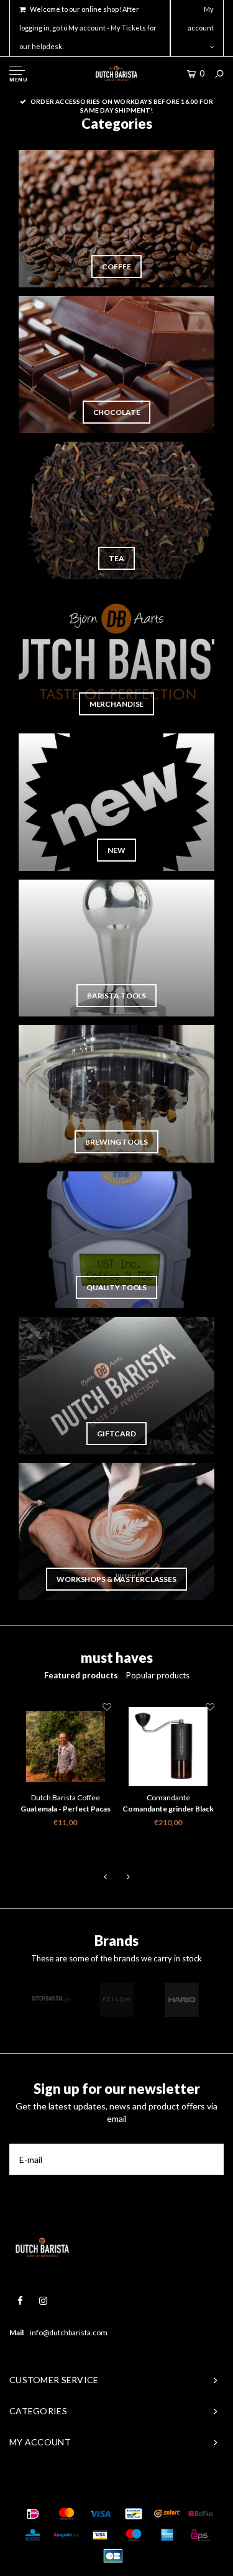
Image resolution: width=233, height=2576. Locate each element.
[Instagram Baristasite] (43, 2301)
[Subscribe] (208, 2159)
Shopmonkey (181, 2489)
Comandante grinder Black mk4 (168, 1810)
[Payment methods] (33, 2514)
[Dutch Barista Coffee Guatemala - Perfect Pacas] (66, 1747)
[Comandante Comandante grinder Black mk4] (168, 1747)
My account (201, 18)
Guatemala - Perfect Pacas (66, 1809)
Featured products (81, 1675)
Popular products (158, 1675)
